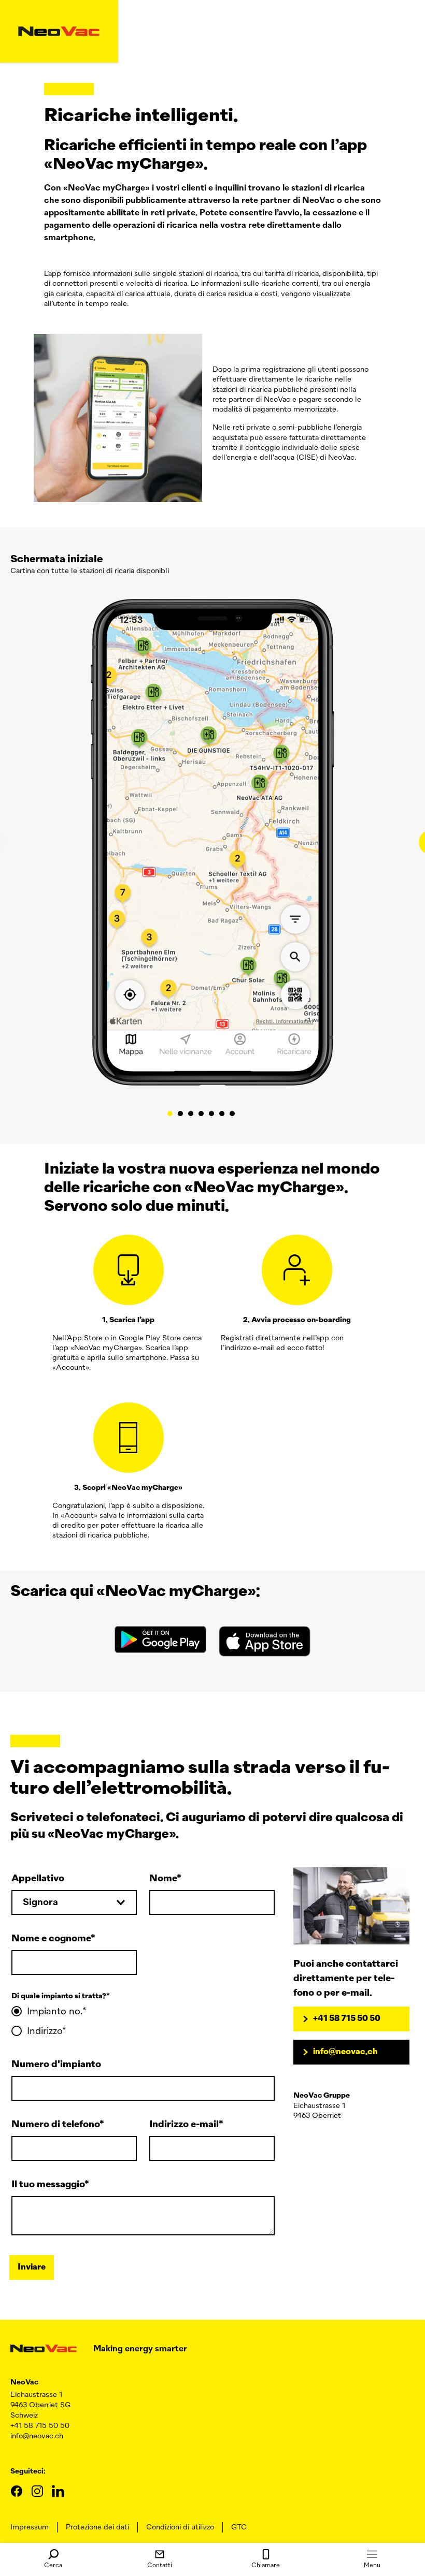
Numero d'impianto (56, 2065)
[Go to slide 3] (191, 1114)
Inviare (32, 2267)
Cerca (53, 2566)
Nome (163, 1879)
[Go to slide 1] (170, 1114)
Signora (40, 1902)
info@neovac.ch (345, 2052)
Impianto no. (55, 2012)
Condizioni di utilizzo (180, 2527)
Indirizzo (45, 2031)
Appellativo (38, 1879)
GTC (239, 2527)
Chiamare (266, 2566)
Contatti (160, 2566)
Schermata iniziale (56, 559)
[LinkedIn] (58, 2491)
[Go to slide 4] (201, 1114)
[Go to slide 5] (211, 1114)
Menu (372, 2566)
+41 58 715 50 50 (347, 2019)
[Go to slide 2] (180, 1114)
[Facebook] (17, 2491)
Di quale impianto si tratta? (59, 1996)
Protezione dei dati (97, 2527)
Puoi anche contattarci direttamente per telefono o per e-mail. (346, 1979)
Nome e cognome (51, 1939)
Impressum (30, 2527)
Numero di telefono (55, 2125)
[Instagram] (37, 2491)
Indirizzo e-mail (184, 2125)
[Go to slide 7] (232, 1114)
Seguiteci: (28, 2471)
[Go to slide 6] (222, 1114)
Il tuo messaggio (48, 2185)
